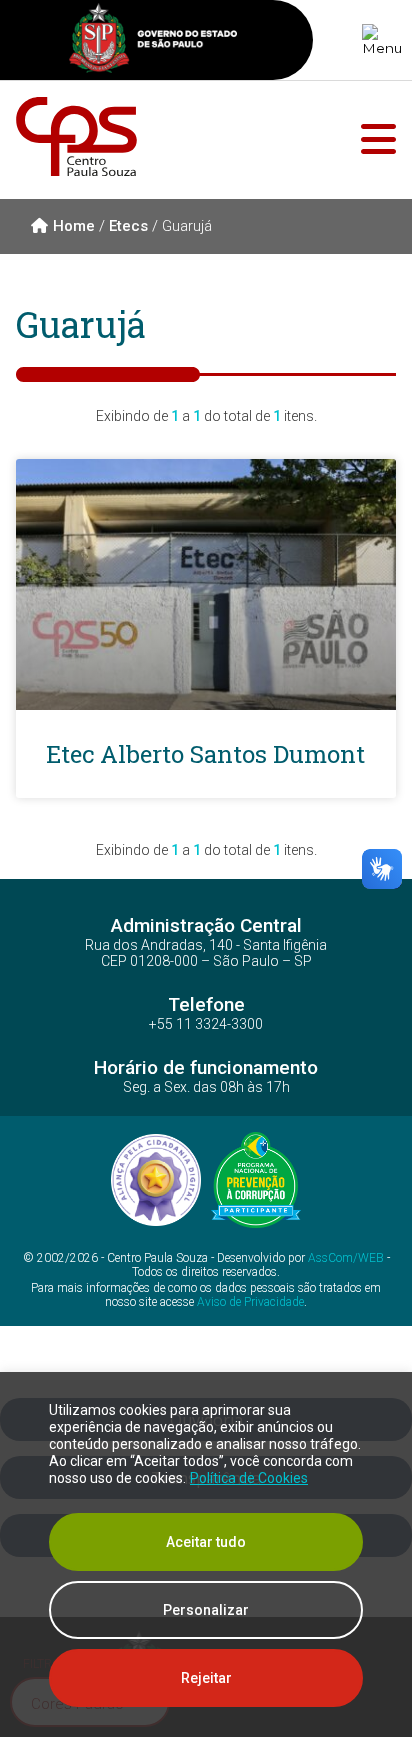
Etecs (128, 226)
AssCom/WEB (346, 1258)
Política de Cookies (249, 1478)
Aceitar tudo (206, 1542)
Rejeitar (206, 1678)
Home (74, 226)
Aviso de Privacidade (250, 1302)
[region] (206, 1554)
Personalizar (206, 1610)
